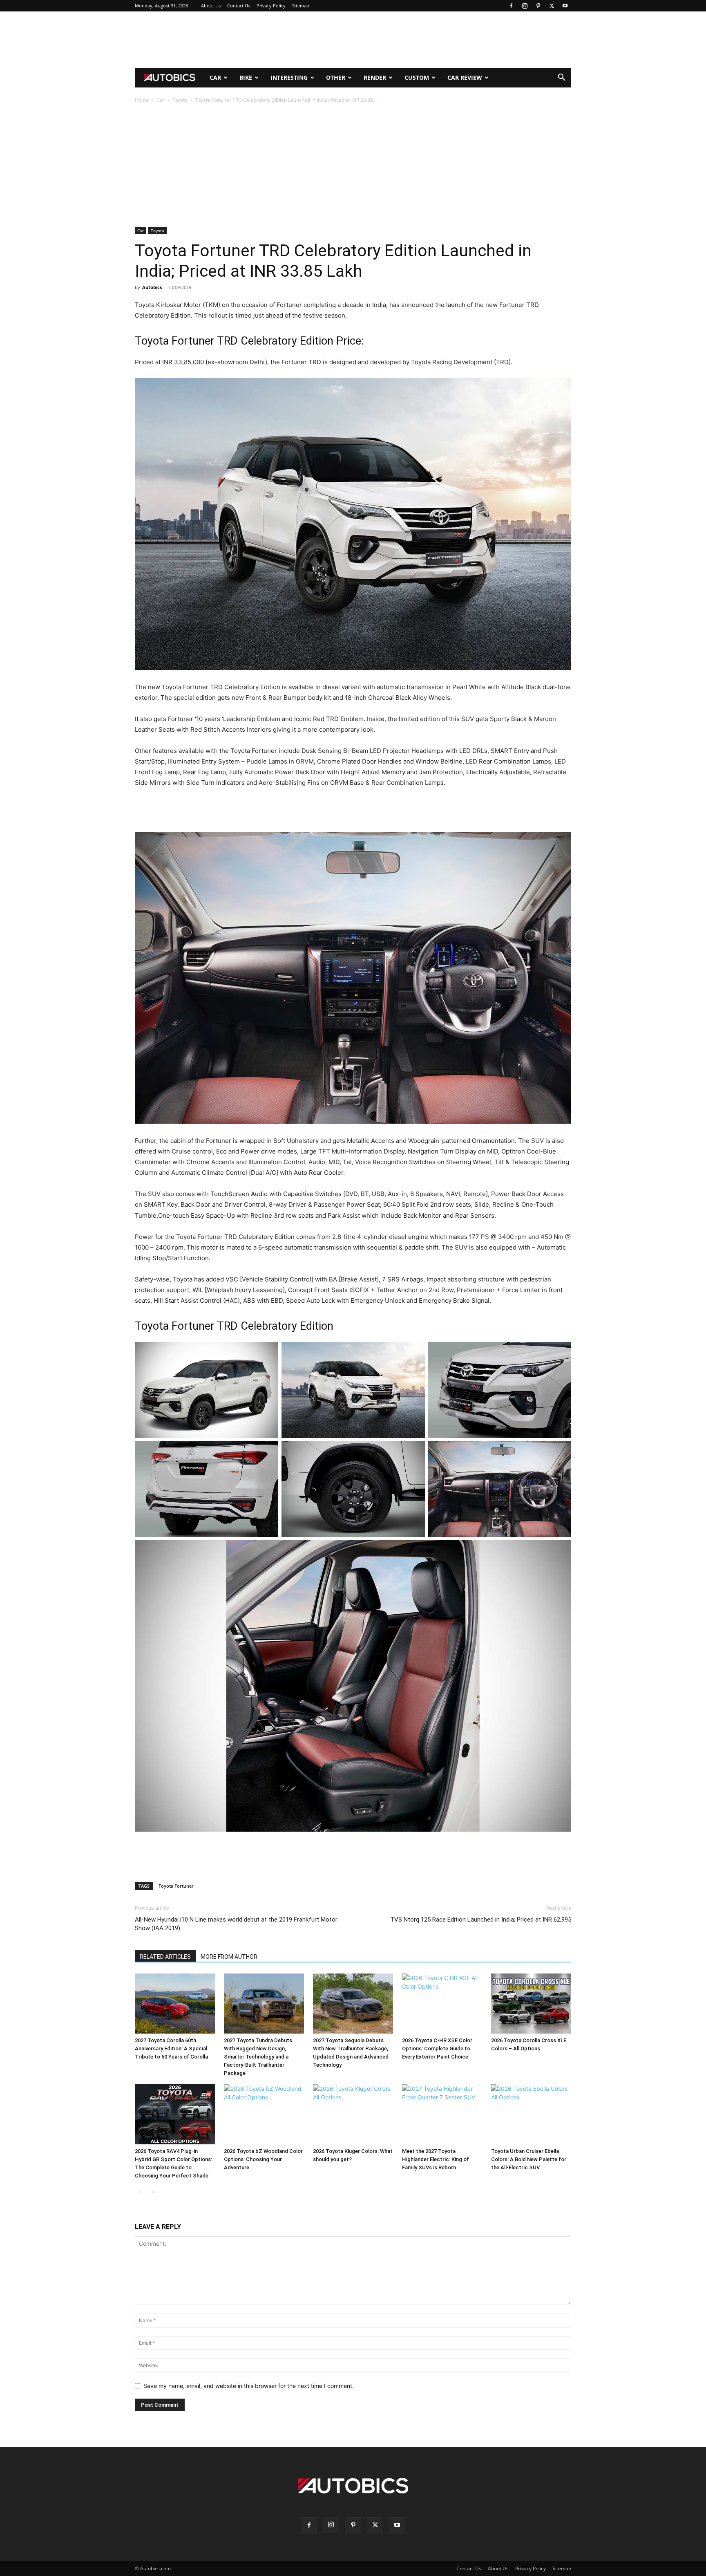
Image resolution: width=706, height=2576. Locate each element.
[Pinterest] (538, 6)
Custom (417, 77)
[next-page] (153, 2192)
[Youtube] (565, 6)
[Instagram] (525, 6)
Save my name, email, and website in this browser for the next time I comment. (249, 2386)
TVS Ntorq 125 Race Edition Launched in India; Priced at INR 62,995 (481, 1920)
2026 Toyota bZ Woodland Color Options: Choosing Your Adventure (263, 2159)
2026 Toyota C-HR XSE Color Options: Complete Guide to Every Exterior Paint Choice (437, 2048)
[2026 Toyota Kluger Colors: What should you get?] (353, 2114)
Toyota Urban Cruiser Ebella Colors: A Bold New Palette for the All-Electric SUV (529, 2159)
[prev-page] (140, 2192)
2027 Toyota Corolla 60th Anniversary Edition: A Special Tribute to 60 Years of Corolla (171, 2048)
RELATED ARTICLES (165, 1957)
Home (142, 100)
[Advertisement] (353, 40)
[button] (561, 78)
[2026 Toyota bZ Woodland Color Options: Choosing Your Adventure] (264, 2114)
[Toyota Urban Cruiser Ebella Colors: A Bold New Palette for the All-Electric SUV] (531, 2114)
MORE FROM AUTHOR (229, 1957)
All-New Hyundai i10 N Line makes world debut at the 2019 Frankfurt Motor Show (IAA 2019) (236, 1924)
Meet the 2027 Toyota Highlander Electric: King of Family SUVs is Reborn (436, 2159)
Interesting (289, 77)
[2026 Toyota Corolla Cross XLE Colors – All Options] (531, 2004)
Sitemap (301, 6)
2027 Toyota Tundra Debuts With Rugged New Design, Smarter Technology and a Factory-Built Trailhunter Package (258, 2057)
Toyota (180, 100)
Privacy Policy (271, 6)
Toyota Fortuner (176, 1886)
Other (336, 77)
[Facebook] (511, 6)
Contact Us (239, 6)
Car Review (465, 77)
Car (215, 77)
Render (375, 77)
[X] (552, 6)
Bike (246, 77)
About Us (211, 6)
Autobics (152, 287)
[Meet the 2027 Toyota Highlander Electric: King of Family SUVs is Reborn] (442, 2114)
